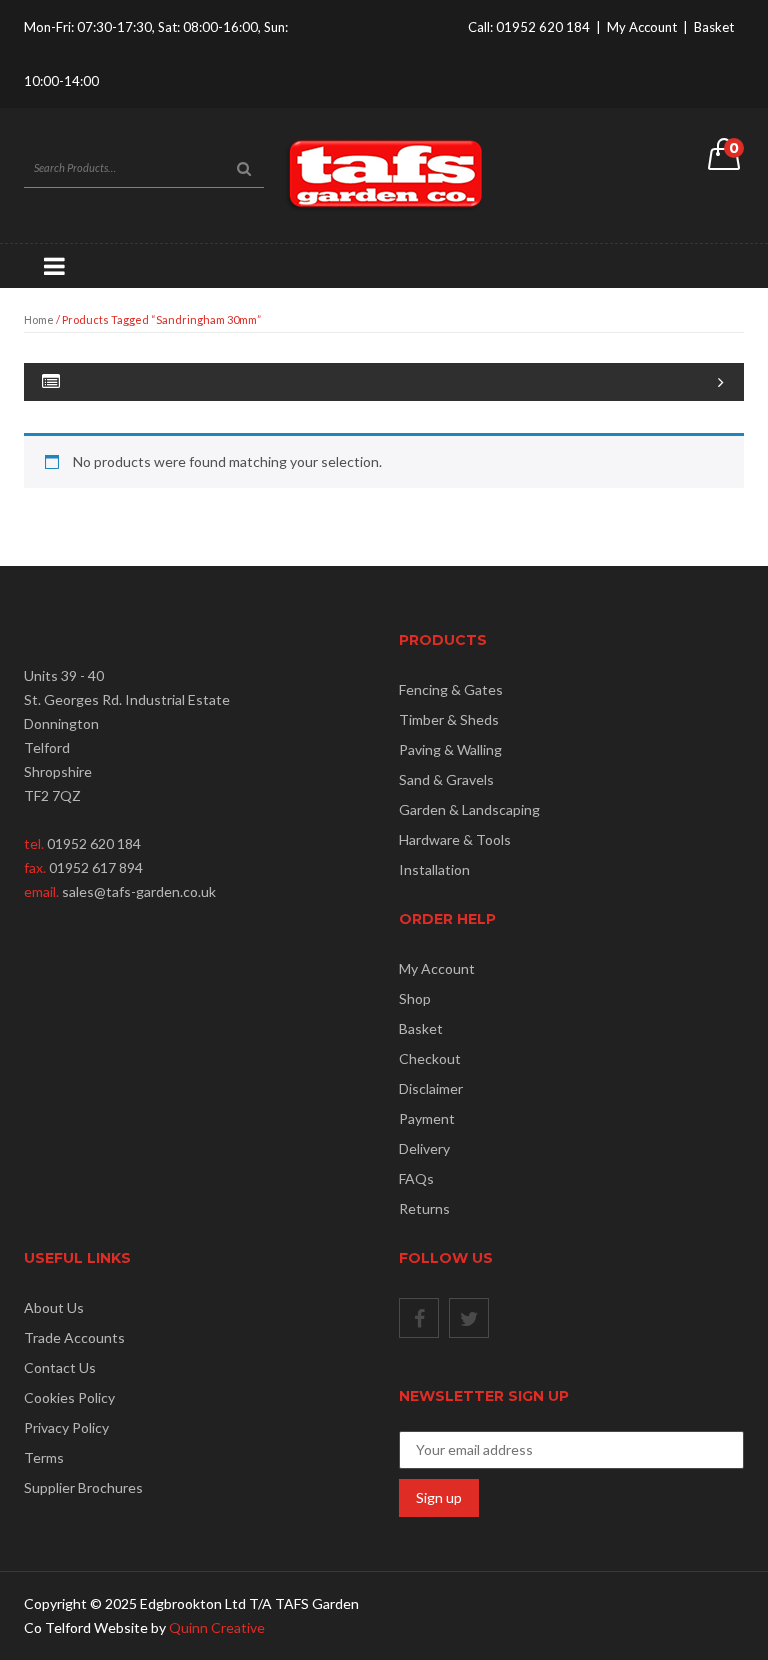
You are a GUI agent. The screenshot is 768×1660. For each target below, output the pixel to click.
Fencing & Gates (451, 689)
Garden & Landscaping (469, 809)
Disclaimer (431, 1088)
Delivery (424, 1148)
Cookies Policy (69, 1397)
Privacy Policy (66, 1427)
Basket (714, 27)
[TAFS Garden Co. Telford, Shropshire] (384, 173)
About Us (54, 1307)
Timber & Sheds (449, 719)
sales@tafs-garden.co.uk (139, 891)
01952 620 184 (543, 27)
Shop (415, 998)
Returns (424, 1208)
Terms (44, 1457)
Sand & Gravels (446, 779)
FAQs (416, 1178)
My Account (642, 27)
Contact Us (60, 1367)
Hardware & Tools (455, 839)
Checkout (430, 1058)
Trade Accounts (74, 1337)
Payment (427, 1118)
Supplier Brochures (83, 1487)
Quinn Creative (217, 1627)
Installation (434, 869)
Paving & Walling (450, 749)
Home (39, 319)
